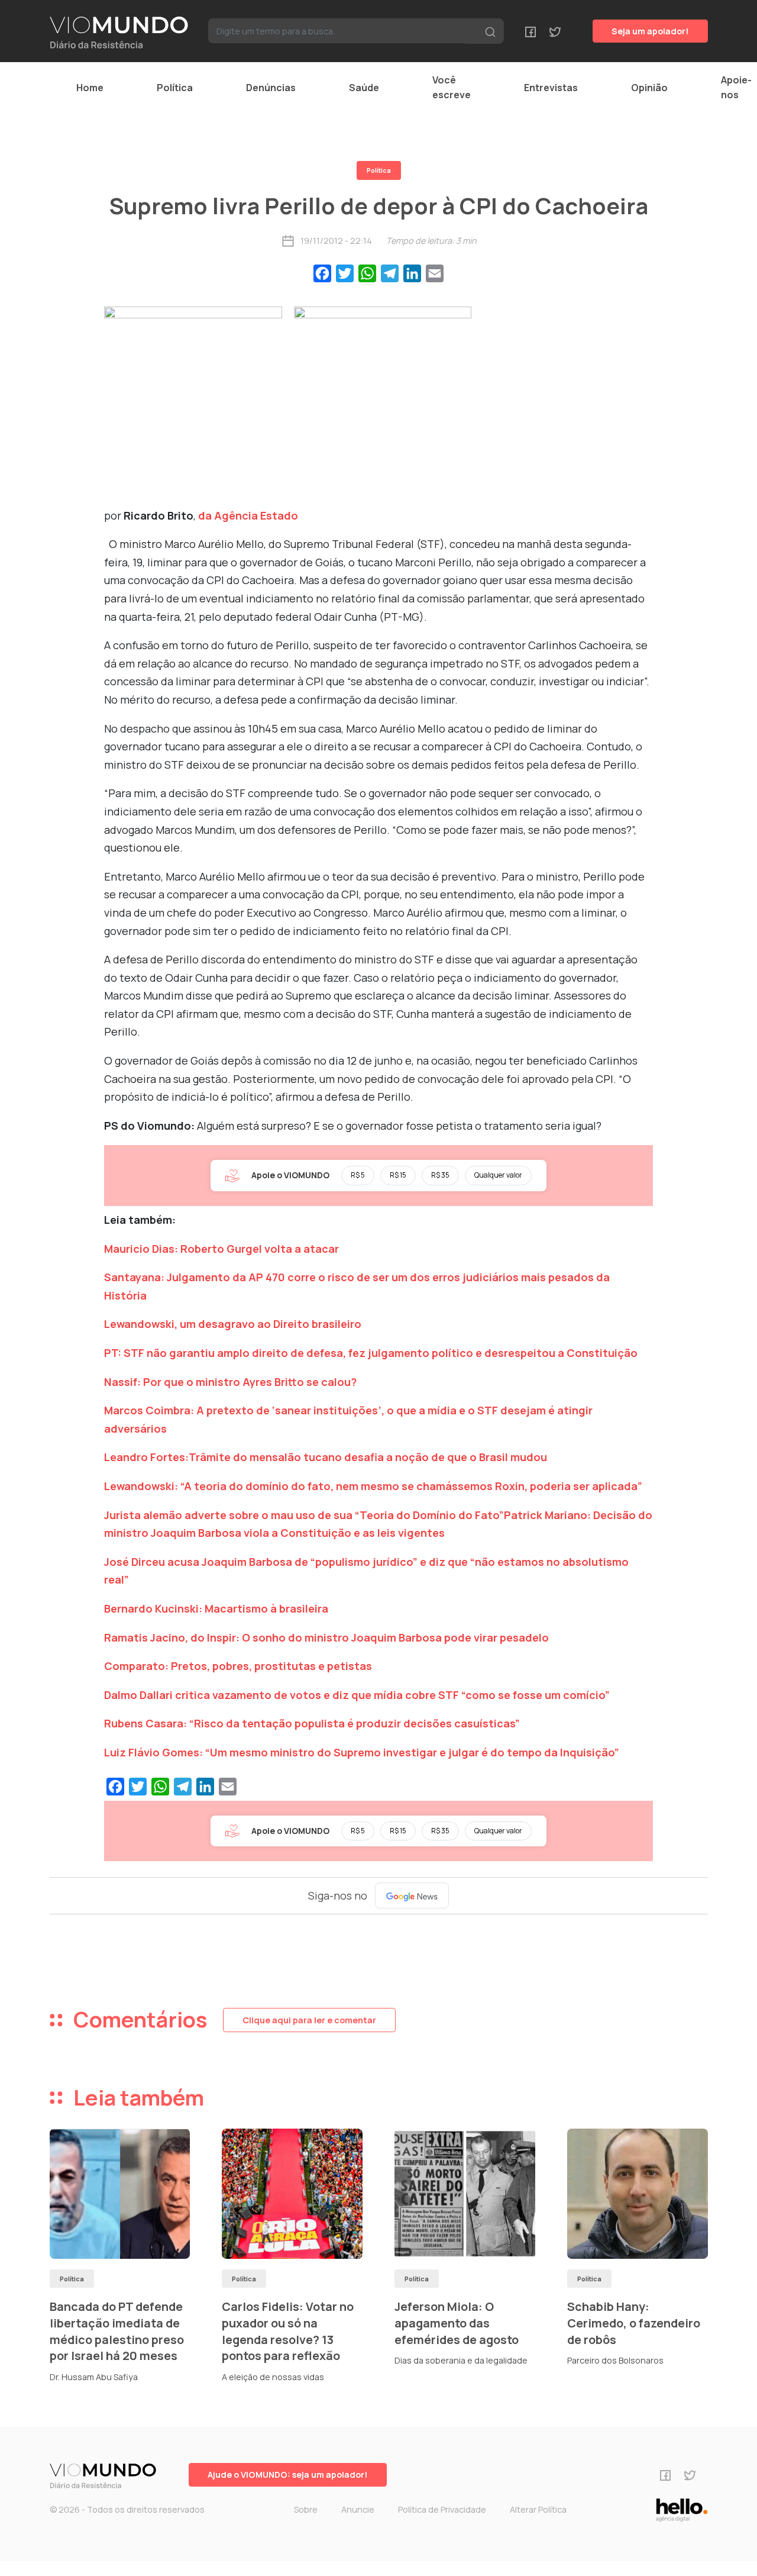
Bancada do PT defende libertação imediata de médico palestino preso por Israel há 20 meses (117, 2331)
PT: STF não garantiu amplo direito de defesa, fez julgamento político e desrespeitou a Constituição (371, 1353)
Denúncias (271, 88)
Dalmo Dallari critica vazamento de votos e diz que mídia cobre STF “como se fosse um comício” (357, 1695)
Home (90, 88)
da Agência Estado (248, 515)
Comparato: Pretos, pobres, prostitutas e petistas (238, 1666)
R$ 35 (440, 1175)
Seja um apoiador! (650, 31)
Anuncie (358, 2509)
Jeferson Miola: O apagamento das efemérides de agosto (457, 2323)
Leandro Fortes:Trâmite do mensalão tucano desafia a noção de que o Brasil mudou (326, 1457)
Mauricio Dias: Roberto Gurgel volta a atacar (221, 1249)
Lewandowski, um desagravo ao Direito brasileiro (233, 1324)
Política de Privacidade (442, 2509)
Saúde (364, 88)
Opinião (649, 88)
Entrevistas (551, 88)
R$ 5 (358, 1175)
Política (175, 88)
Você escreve (452, 87)
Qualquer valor (498, 1175)
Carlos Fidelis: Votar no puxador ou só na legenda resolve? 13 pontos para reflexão (288, 2331)
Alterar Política (538, 2509)
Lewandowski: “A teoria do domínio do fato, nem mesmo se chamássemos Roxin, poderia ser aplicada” (373, 1486)
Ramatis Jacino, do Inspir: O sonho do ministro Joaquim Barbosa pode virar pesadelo (326, 1637)
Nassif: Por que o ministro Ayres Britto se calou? (230, 1382)
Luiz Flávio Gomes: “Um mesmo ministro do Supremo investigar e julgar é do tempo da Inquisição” (362, 1752)
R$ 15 (398, 1175)
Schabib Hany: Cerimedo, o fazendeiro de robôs (634, 2323)
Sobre (306, 2509)
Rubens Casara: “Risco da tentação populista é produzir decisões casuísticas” (312, 1723)
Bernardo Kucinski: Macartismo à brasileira (216, 1608)
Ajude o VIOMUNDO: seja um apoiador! (288, 2475)
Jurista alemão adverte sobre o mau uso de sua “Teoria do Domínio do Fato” (304, 1515)
